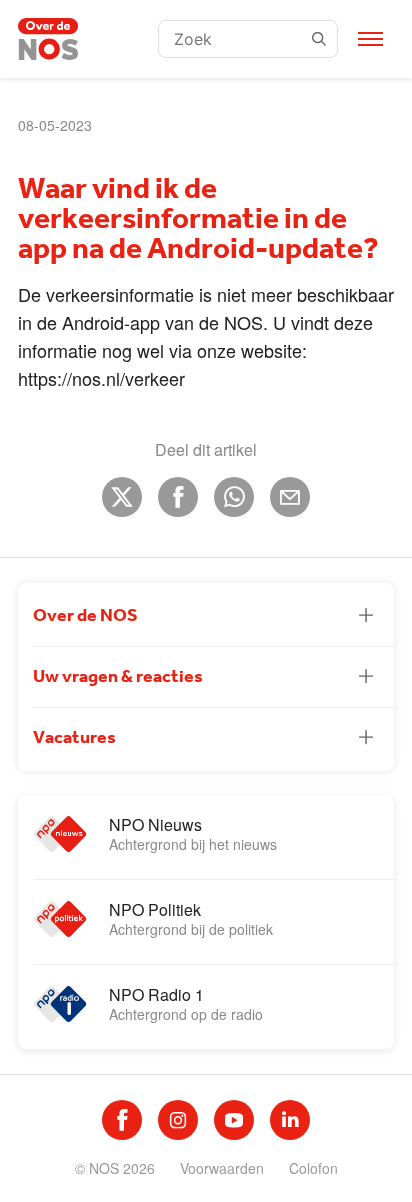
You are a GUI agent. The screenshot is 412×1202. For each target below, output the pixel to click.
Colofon (313, 1168)
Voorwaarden (222, 1168)
